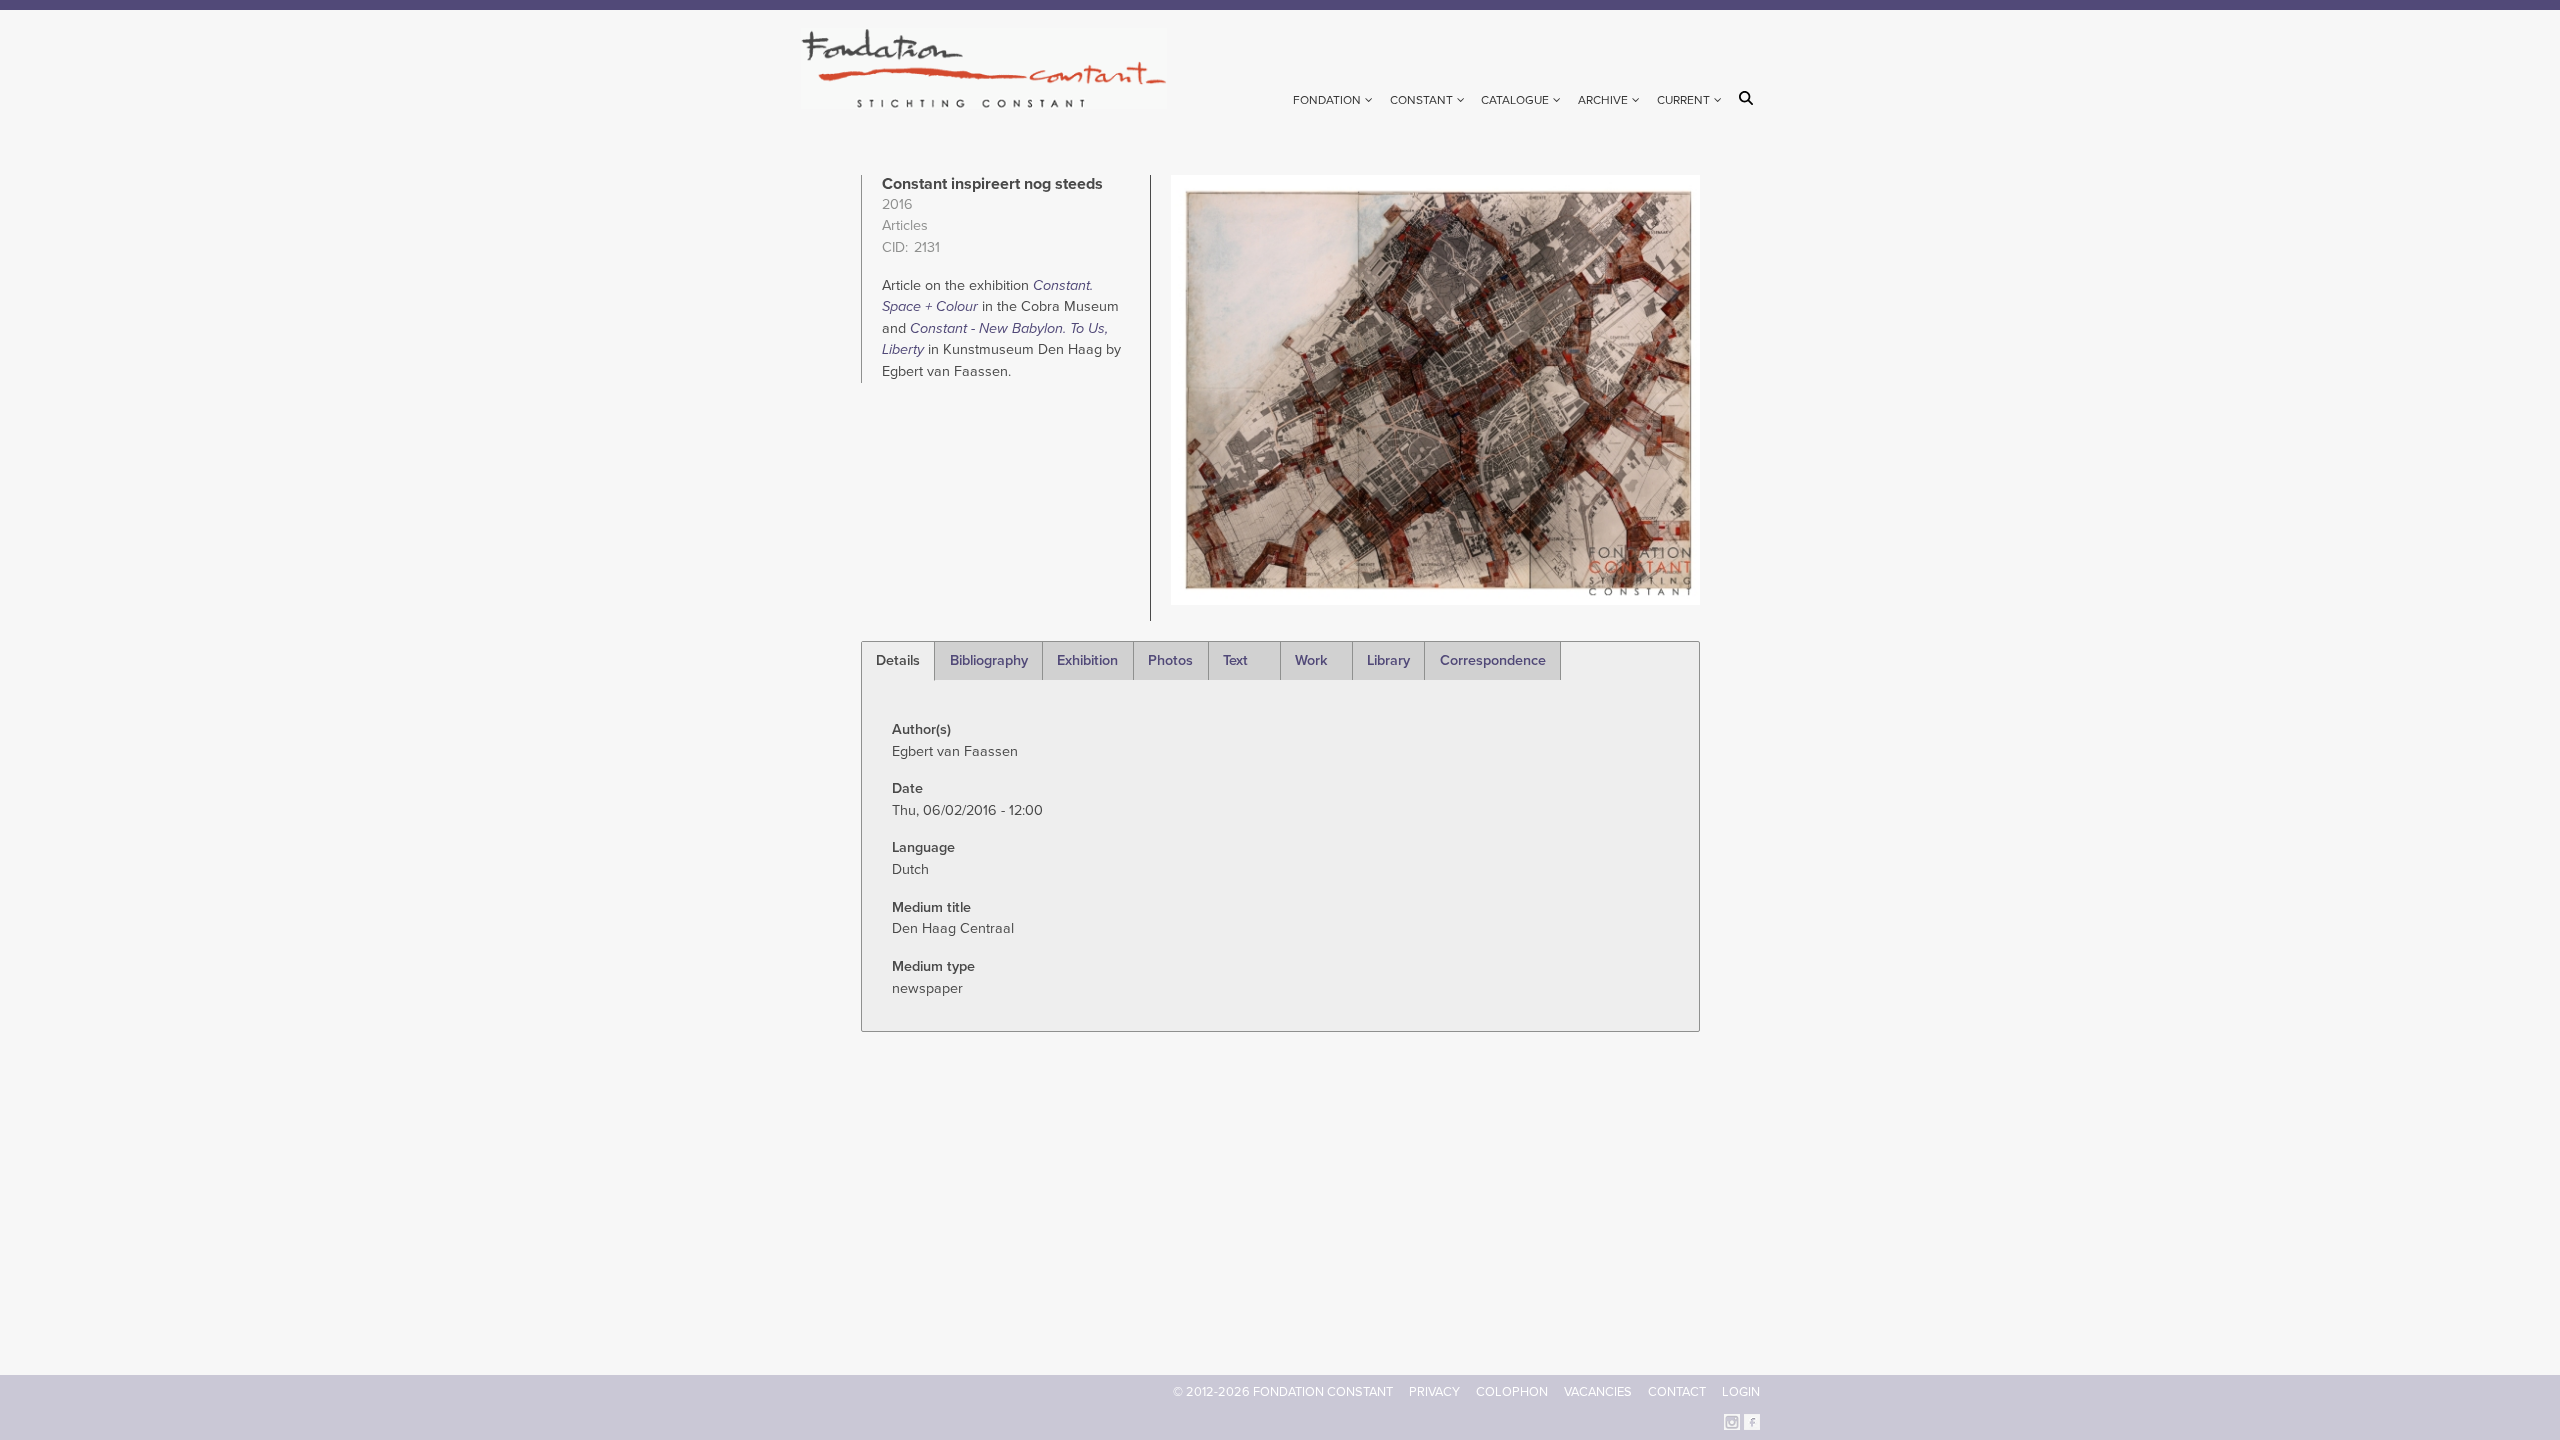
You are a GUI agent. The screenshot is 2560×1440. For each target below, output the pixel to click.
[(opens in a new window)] (1732, 1420)
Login (1741, 1392)
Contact (1677, 1392)
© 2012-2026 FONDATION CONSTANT (1283, 1392)
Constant (1421, 100)
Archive (1603, 100)
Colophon (1512, 1392)
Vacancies (1598, 1392)
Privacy (1434, 1392)
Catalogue (1515, 100)
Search (1749, 98)
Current (1683, 100)
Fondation (1327, 100)
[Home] (992, 68)
